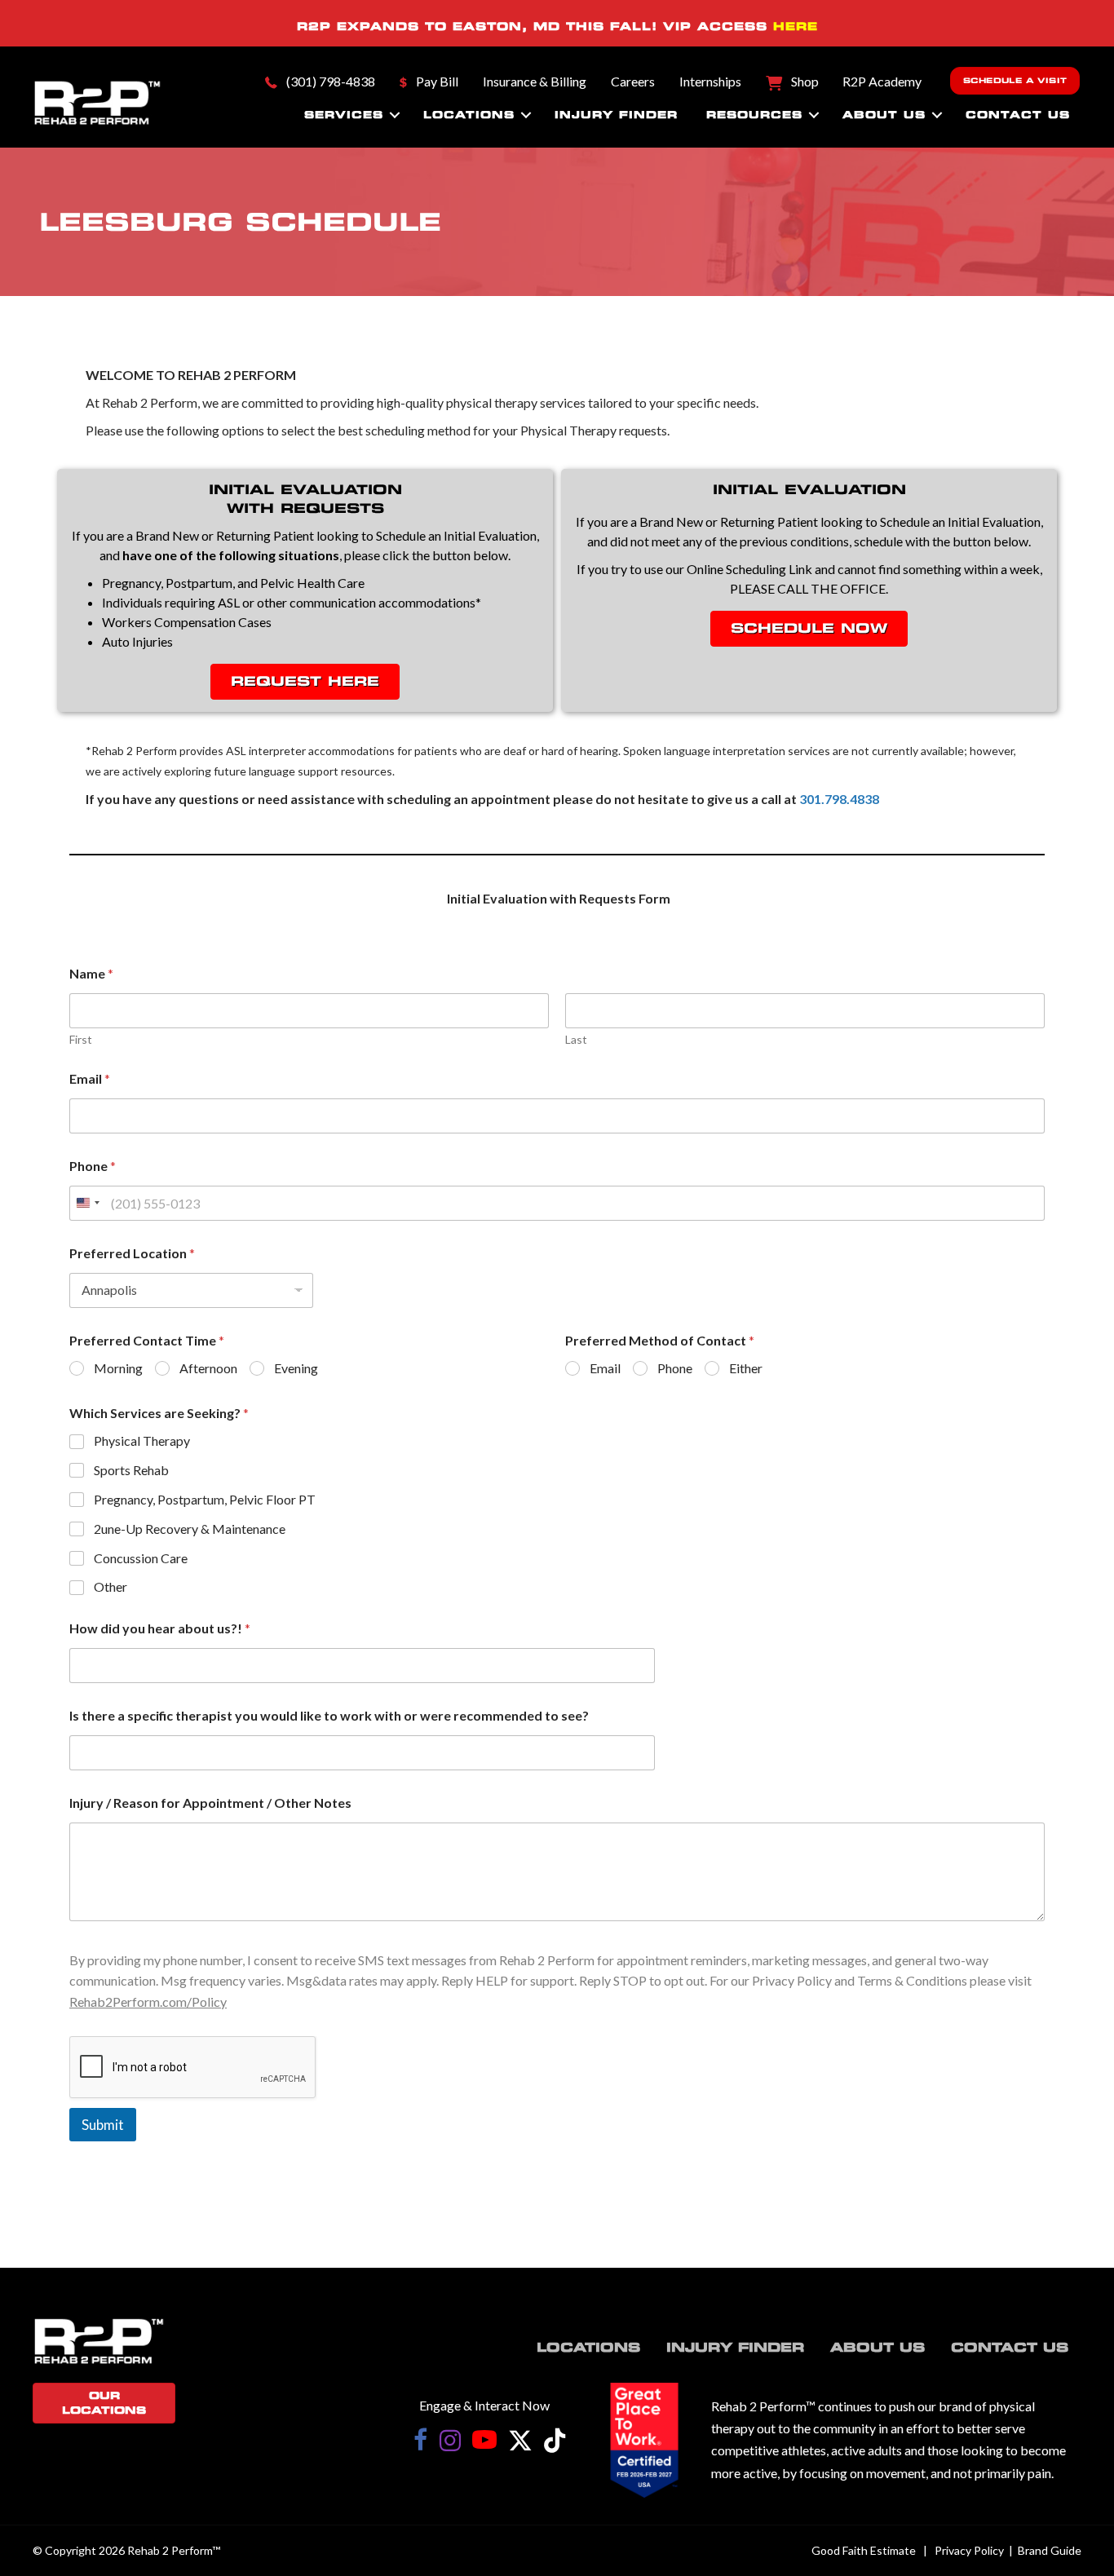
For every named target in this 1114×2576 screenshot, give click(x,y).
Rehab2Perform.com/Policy (148, 2002)
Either (746, 1368)
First (81, 1039)
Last (576, 1039)
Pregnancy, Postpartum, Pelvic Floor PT (205, 1499)
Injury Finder (616, 115)
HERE (796, 26)
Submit (103, 2125)
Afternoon (208, 1368)
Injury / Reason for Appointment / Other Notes (210, 1803)
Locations (469, 115)
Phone (93, 1166)
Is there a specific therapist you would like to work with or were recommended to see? (329, 1715)
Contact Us (1018, 115)
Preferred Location (132, 1253)
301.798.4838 (839, 799)
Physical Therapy (142, 1440)
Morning (118, 1368)
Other (111, 1586)
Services (344, 115)
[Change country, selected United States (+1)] (87, 1203)
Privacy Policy (969, 2550)
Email (90, 1078)
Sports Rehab (131, 1470)
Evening (296, 1368)
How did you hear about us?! (160, 1628)
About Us (884, 115)
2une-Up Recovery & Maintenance (190, 1529)
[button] (395, 115)
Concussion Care (141, 1558)
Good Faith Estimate (864, 2550)
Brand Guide (1050, 2550)
